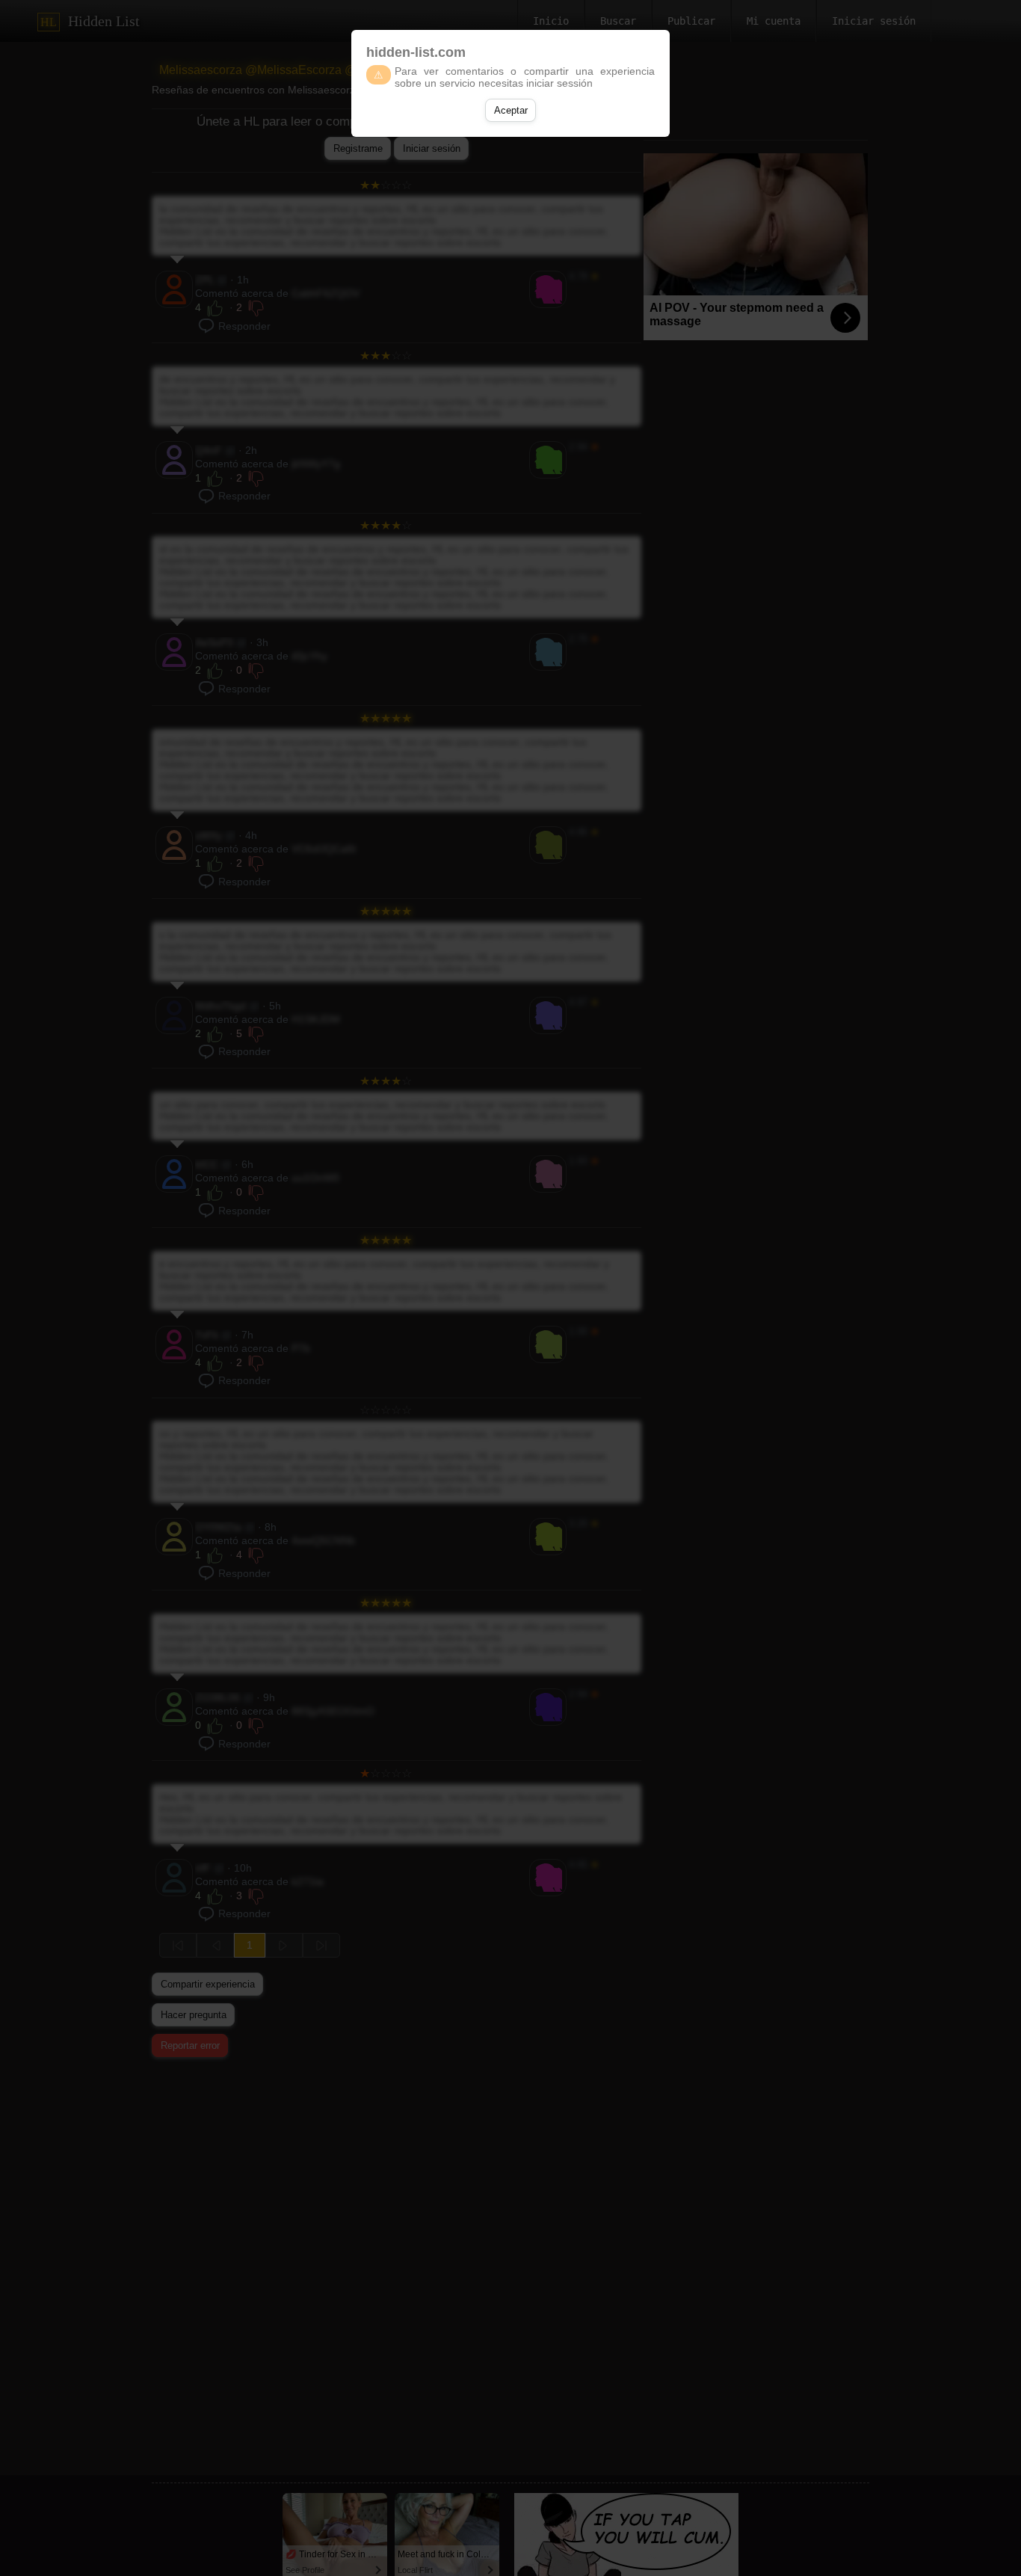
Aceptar (511, 110)
